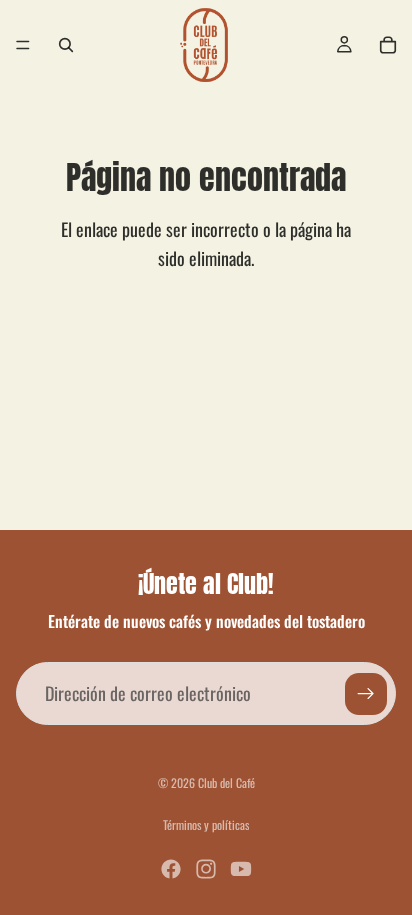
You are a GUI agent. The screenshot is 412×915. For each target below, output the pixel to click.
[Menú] (23, 45)
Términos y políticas (206, 824)
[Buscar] (66, 45)
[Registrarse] (366, 694)
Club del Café (226, 782)
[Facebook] (171, 869)
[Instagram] (206, 869)
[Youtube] (241, 869)
